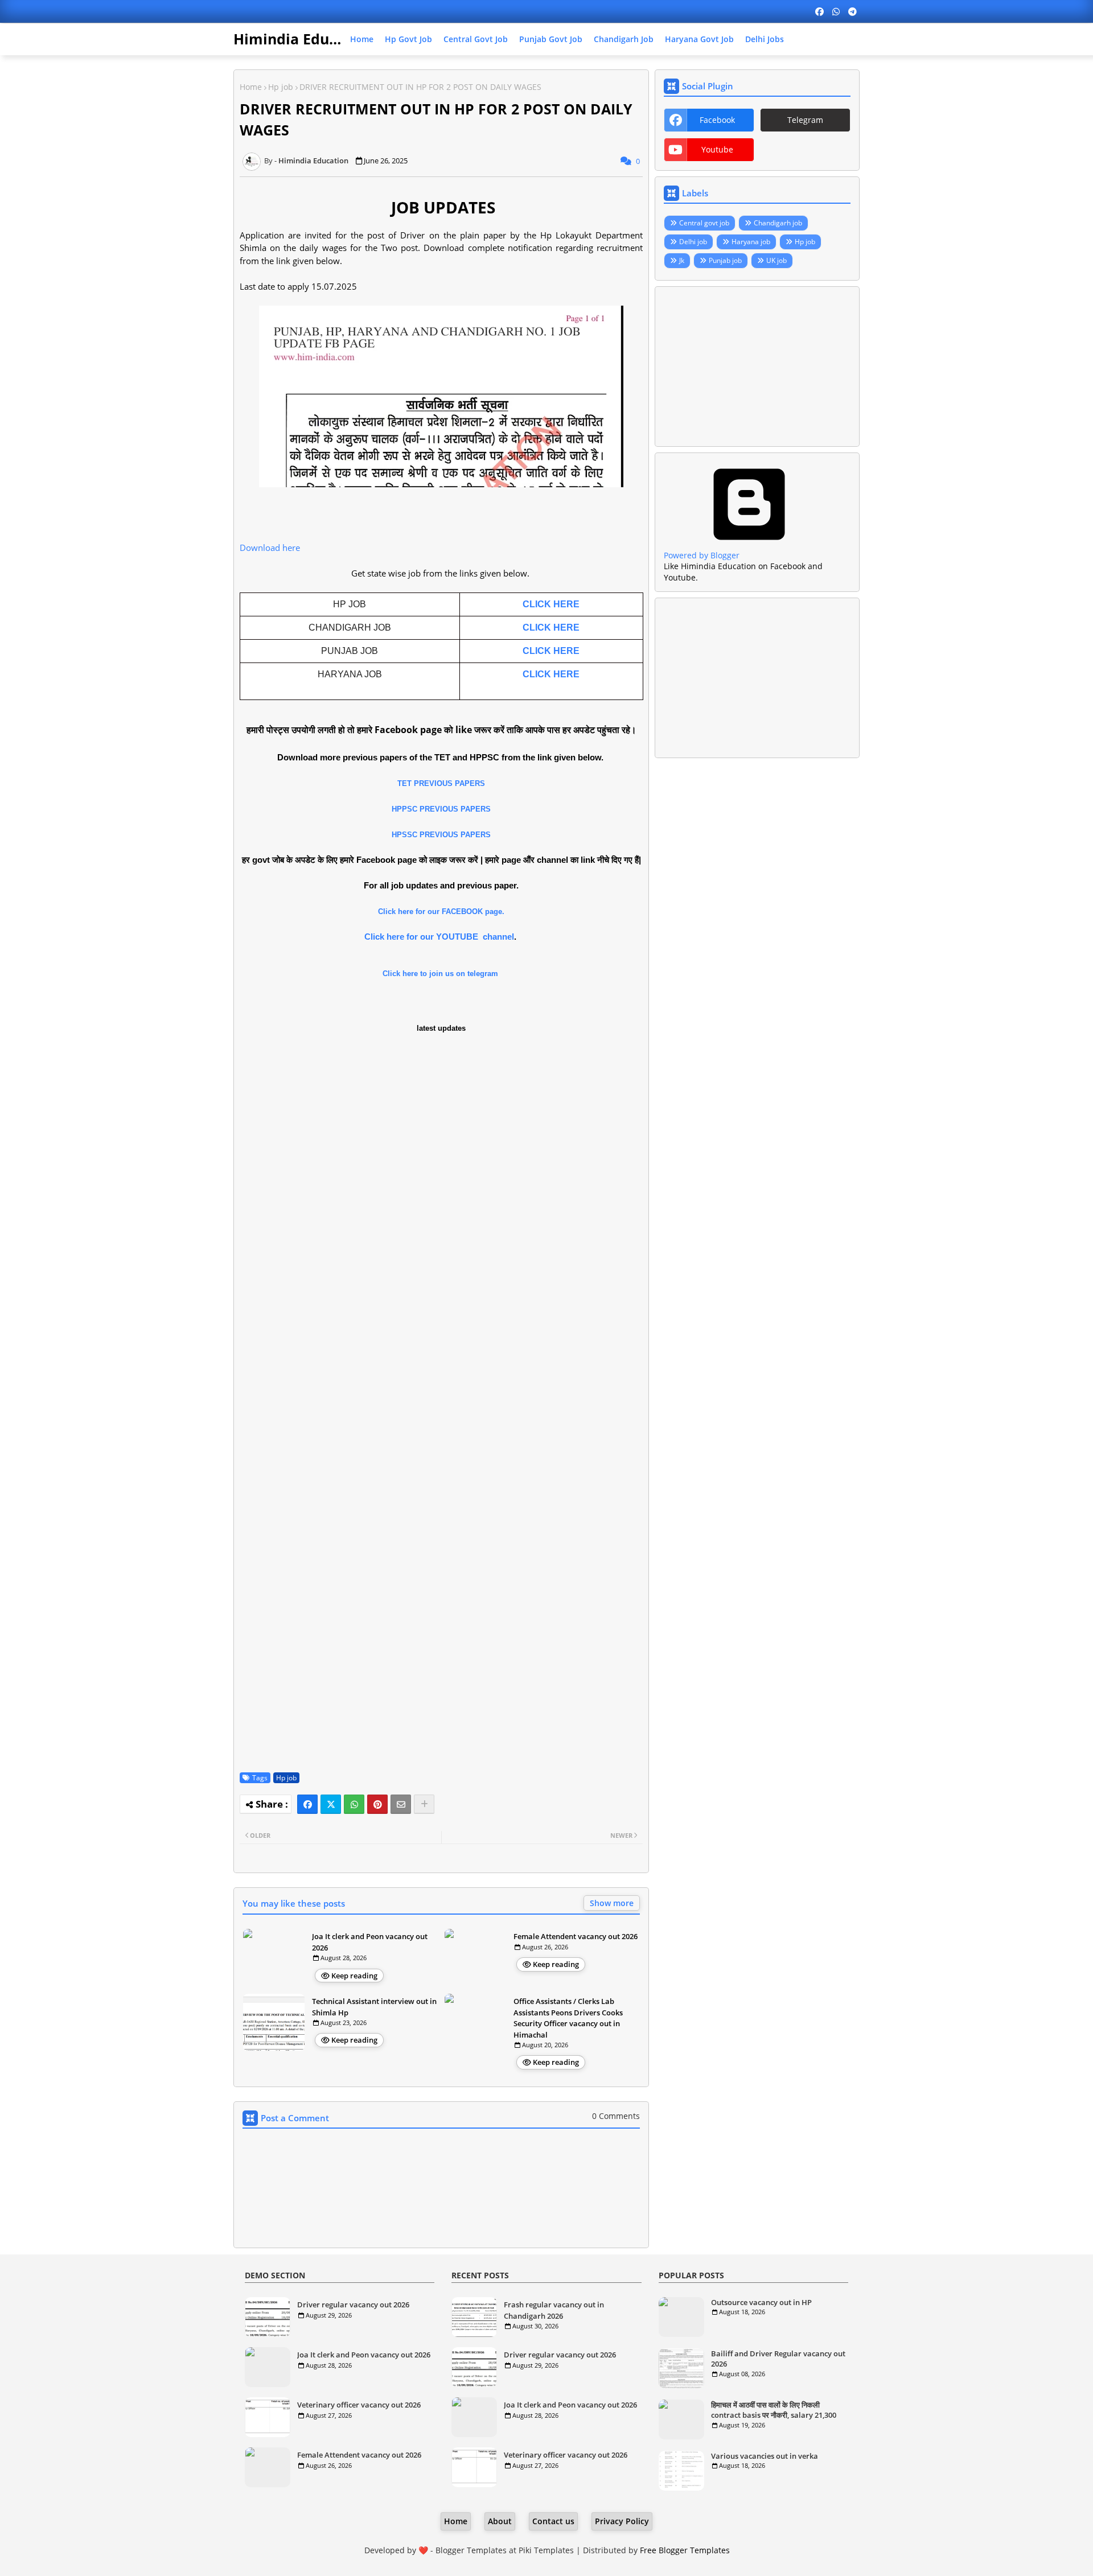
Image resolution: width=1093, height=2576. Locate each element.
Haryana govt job (699, 39)
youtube (717, 149)
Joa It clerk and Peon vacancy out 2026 (370, 1942)
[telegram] (852, 11)
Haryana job (751, 242)
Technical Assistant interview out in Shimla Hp (374, 2007)
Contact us (553, 2521)
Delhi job (693, 242)
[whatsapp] (836, 11)
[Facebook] (307, 1804)
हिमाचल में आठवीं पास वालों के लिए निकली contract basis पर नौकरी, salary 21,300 (774, 2410)
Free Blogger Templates (685, 2550)
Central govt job (476, 39)
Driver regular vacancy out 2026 (353, 2305)
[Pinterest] (377, 1804)
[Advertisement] (757, 367)
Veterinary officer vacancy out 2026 (359, 2405)
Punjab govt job (551, 39)
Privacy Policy (622, 2521)
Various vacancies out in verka (765, 2456)
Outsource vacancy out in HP (761, 2302)
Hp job (281, 87)
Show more (612, 1903)
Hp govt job (408, 39)
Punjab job (725, 260)
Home (362, 39)
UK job (776, 260)
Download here (271, 548)
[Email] (401, 1804)
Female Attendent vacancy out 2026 (576, 1936)
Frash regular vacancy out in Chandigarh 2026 (554, 2310)
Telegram (805, 120)
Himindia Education (303, 39)
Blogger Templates (471, 2550)
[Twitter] (331, 1804)
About (500, 2521)
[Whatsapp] (354, 1804)
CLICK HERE (551, 604)
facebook (717, 120)
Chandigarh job (624, 39)
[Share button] (424, 1804)
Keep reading (354, 1976)
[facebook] (819, 11)
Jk (682, 260)
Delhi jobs (765, 39)
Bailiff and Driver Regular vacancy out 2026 (778, 2359)
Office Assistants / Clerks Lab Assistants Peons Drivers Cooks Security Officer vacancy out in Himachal (568, 2018)
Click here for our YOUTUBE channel (439, 937)
